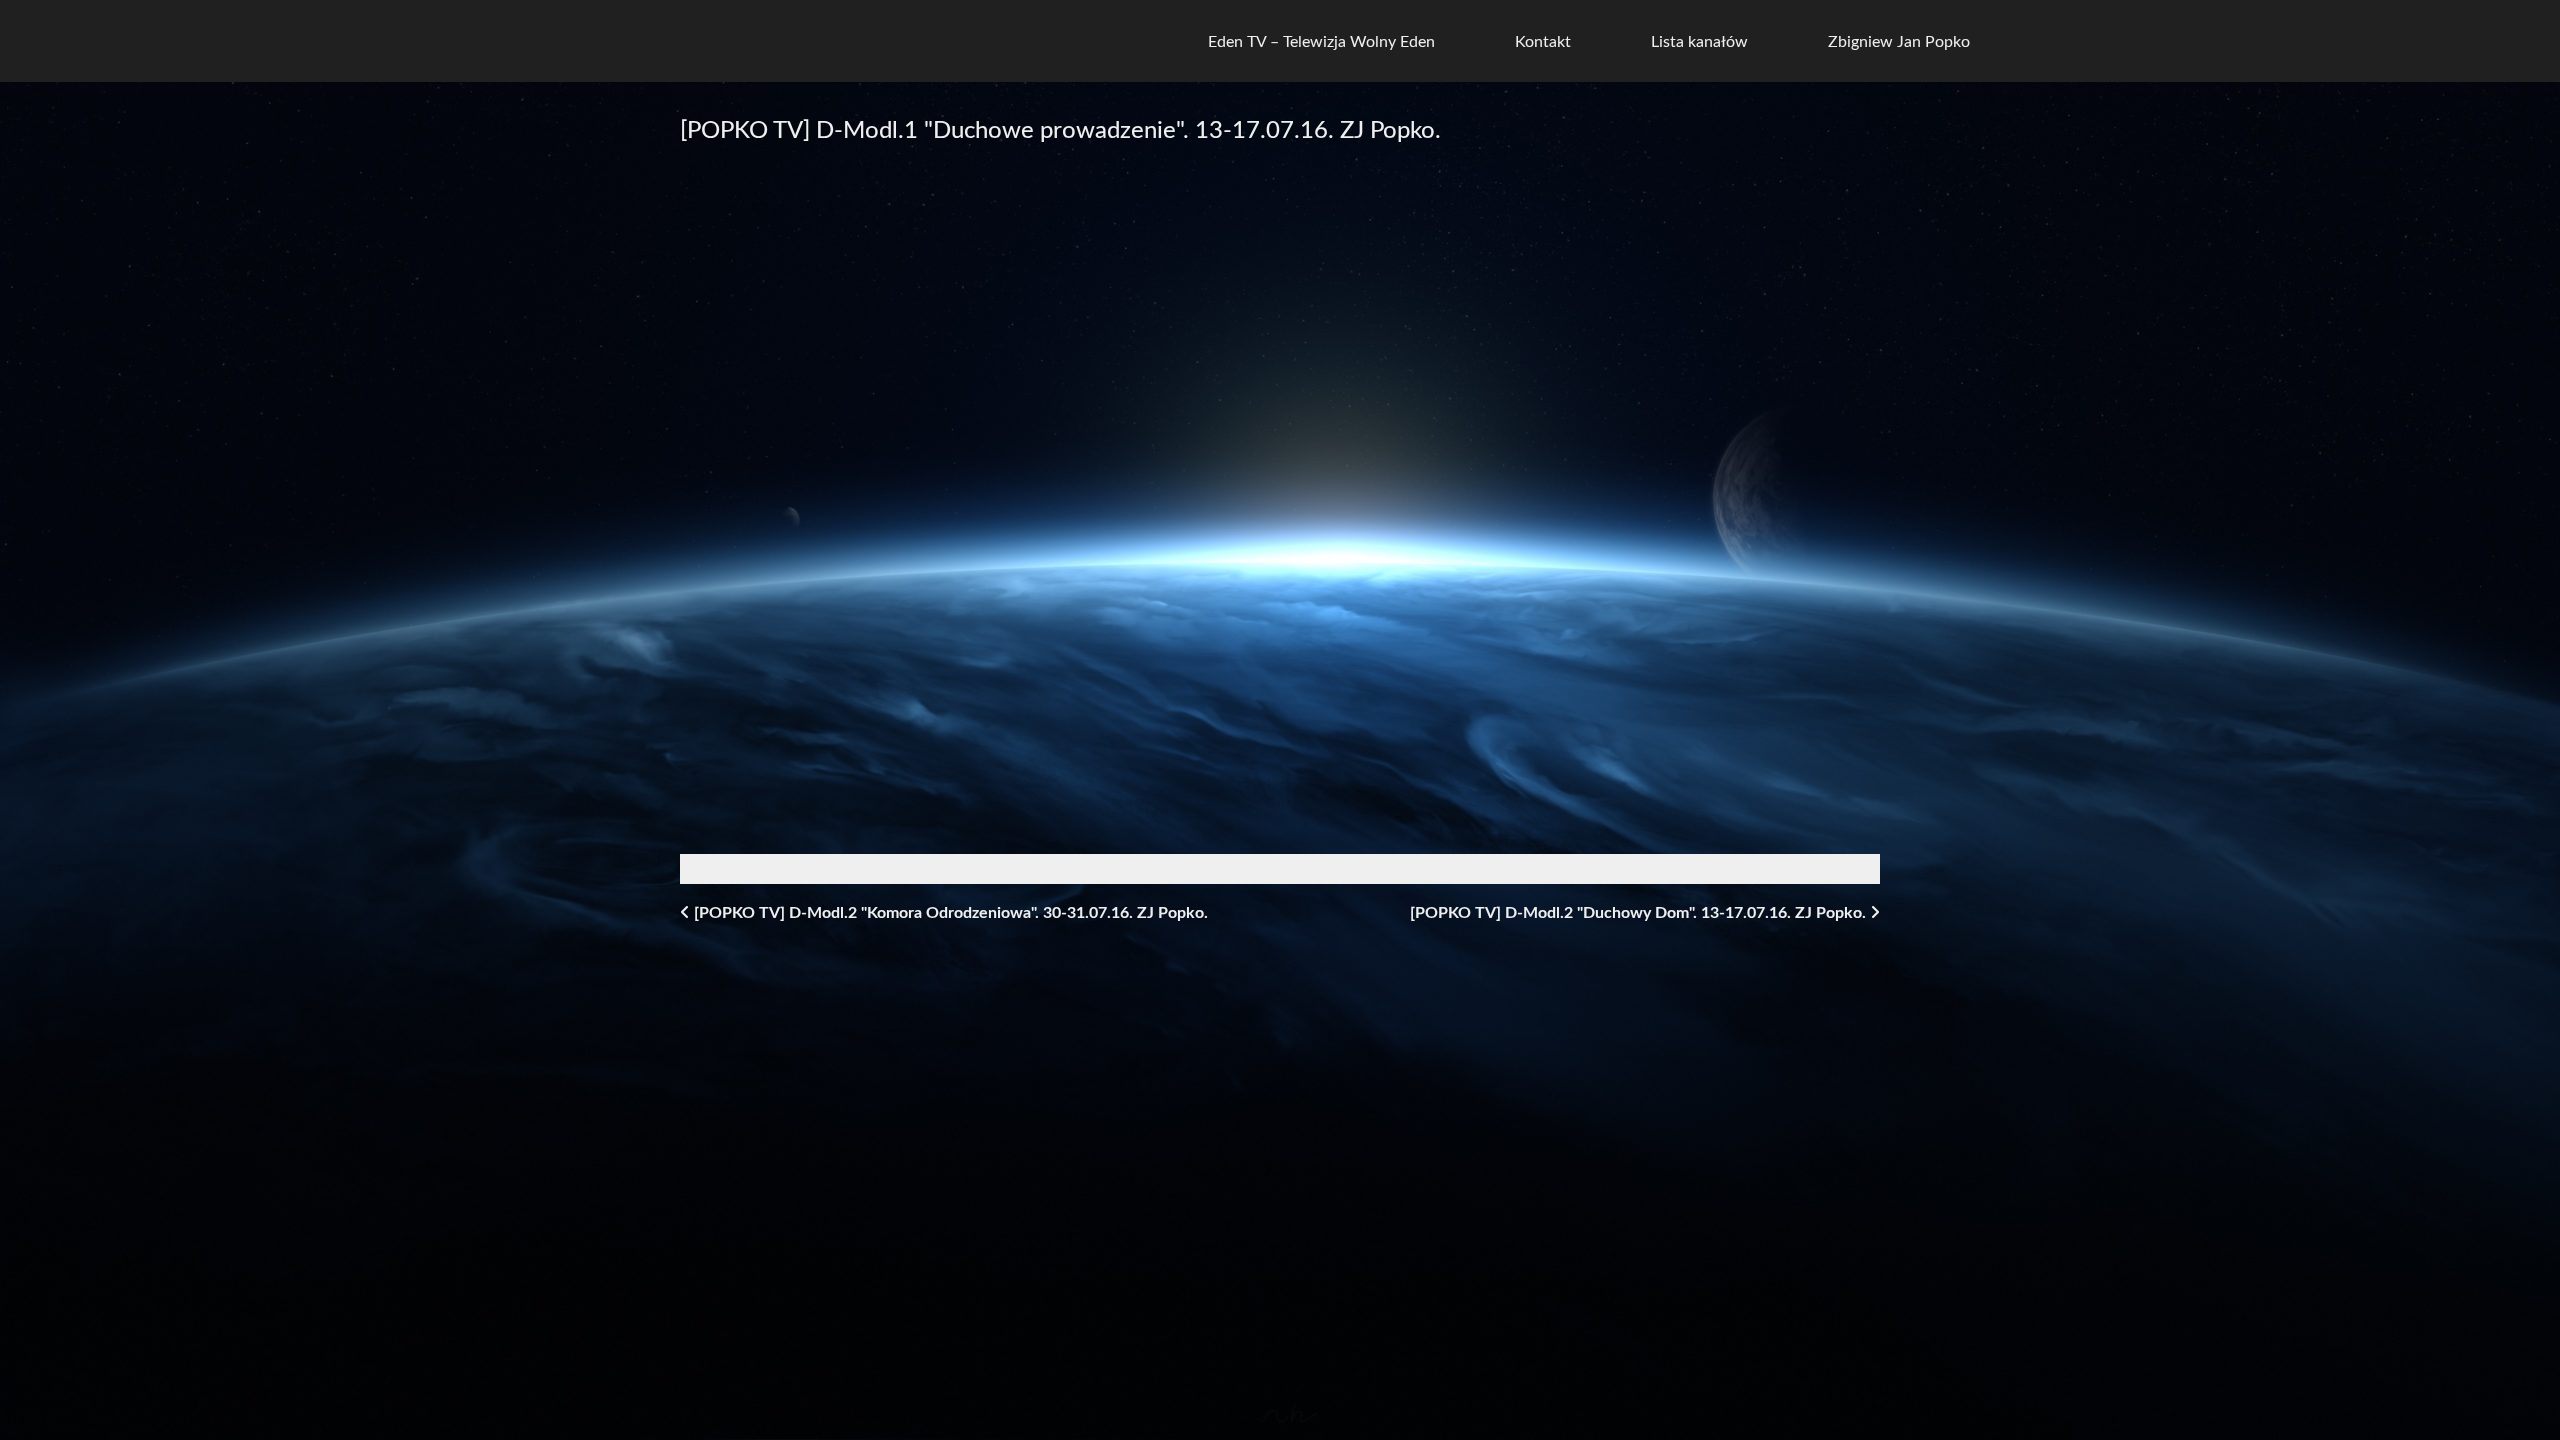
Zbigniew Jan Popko (1899, 42)
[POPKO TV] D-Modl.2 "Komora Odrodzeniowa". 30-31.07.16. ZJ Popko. (949, 913)
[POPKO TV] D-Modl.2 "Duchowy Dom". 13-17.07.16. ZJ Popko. (1640, 913)
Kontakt (1543, 42)
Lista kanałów (1699, 42)
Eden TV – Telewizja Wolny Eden (1321, 42)
